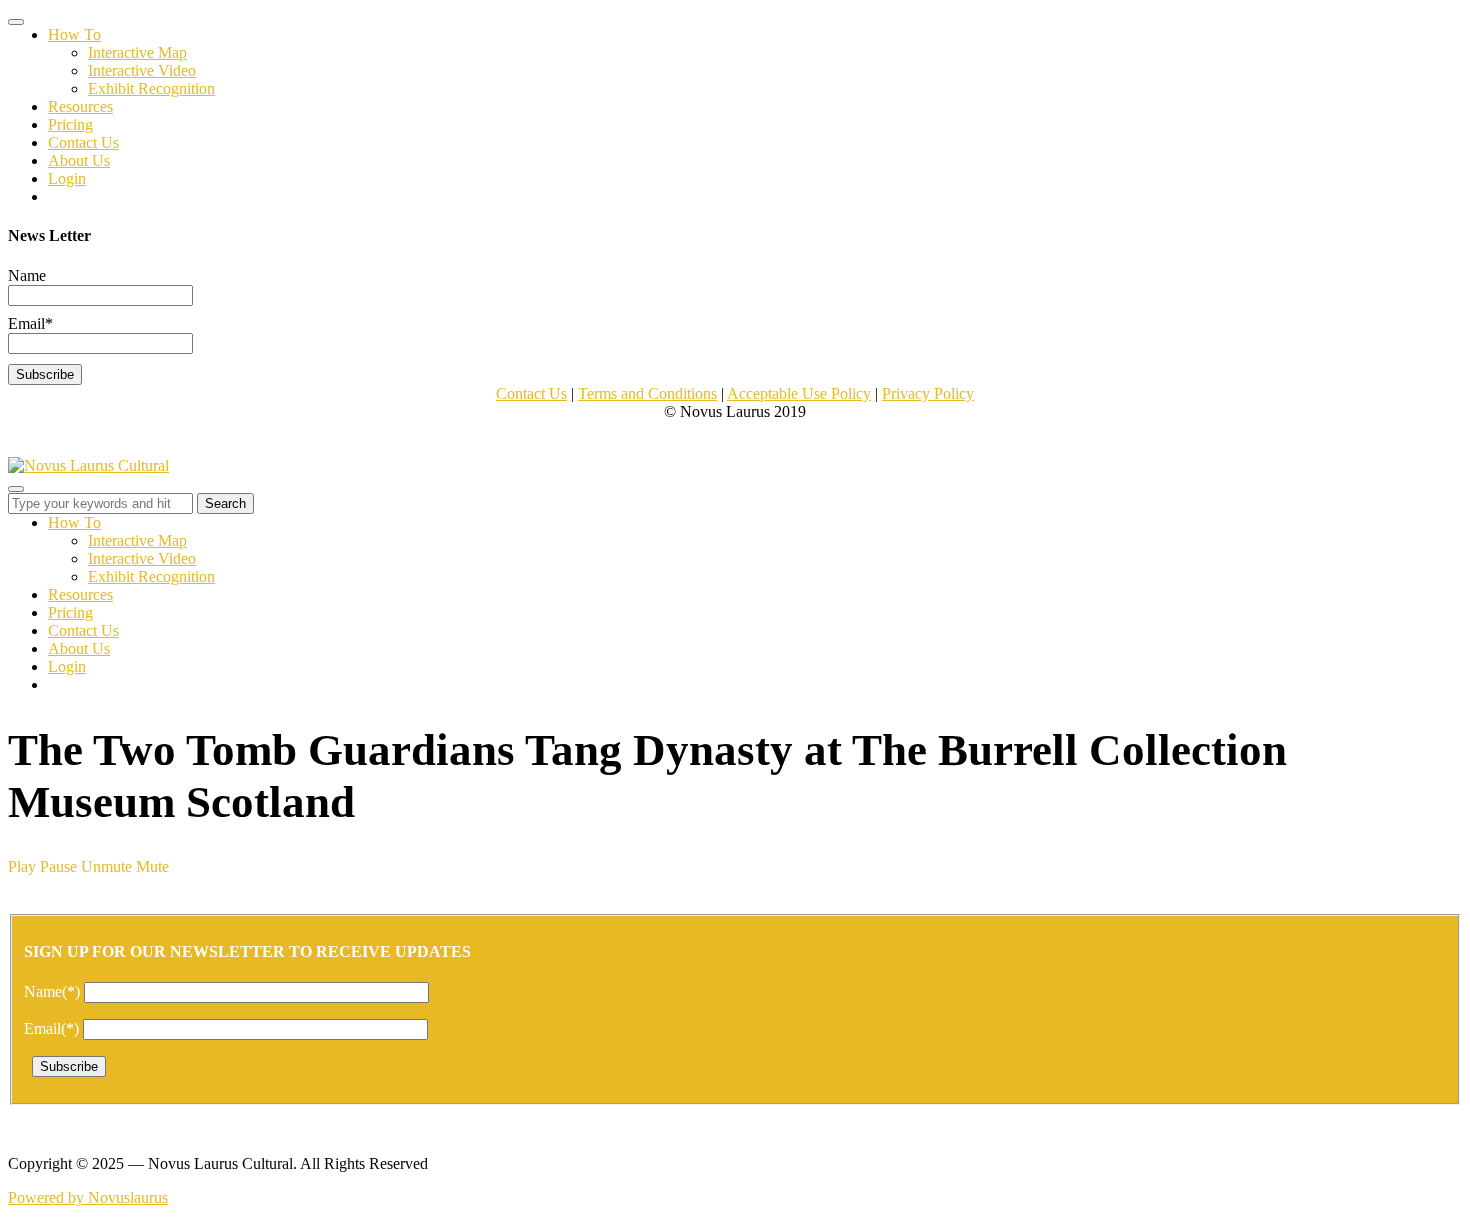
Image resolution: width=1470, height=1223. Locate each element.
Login (67, 178)
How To (74, 34)
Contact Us (83, 142)
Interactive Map (137, 52)
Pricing (70, 124)
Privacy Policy (928, 393)
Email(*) (53, 1028)
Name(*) (54, 991)
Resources (80, 106)
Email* (30, 323)
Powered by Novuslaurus (88, 1197)
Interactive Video (142, 70)
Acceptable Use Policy (799, 393)
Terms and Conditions (647, 393)
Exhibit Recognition (151, 88)
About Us (79, 160)
